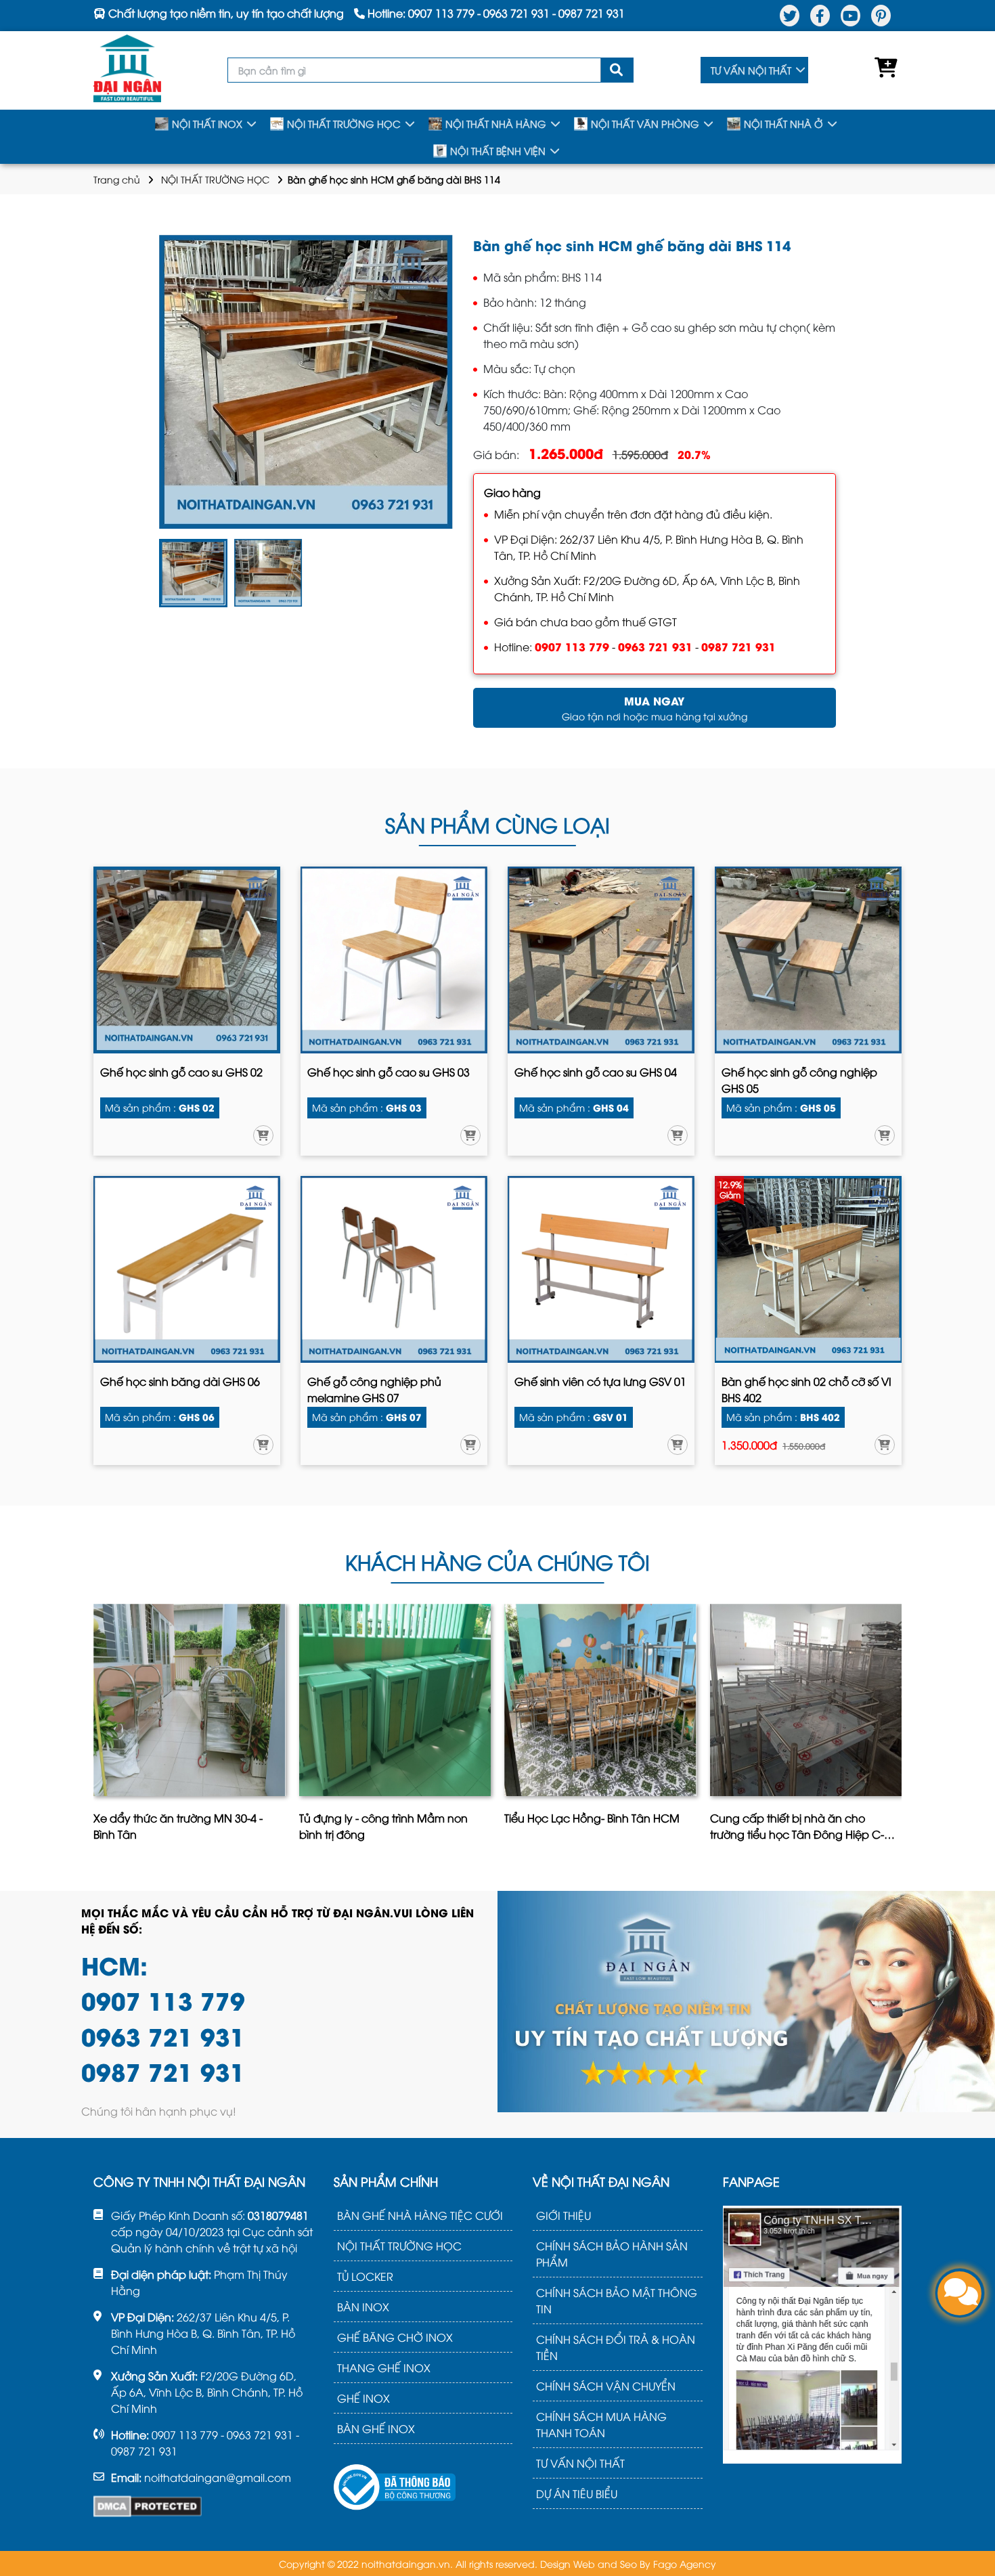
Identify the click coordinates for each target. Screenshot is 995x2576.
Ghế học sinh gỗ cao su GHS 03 (389, 1072)
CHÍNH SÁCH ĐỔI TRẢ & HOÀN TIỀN (616, 2347)
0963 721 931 (655, 646)
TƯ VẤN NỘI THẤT (751, 70)
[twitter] (790, 16)
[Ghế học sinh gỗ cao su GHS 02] (187, 960)
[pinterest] (881, 16)
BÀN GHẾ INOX (376, 2428)
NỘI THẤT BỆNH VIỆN (498, 151)
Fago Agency (685, 2563)
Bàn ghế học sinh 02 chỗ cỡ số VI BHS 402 (806, 1389)
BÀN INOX (363, 2307)
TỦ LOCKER (365, 2276)
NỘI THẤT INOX (207, 124)
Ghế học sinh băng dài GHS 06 (180, 1381)
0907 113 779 (572, 646)
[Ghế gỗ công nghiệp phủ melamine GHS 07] (394, 1269)
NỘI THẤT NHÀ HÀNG (496, 124)
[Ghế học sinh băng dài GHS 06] (187, 1269)
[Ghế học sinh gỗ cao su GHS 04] (601, 960)
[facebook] (820, 16)
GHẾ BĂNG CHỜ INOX (395, 2337)
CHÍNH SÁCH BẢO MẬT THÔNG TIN (617, 2300)
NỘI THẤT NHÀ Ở (783, 124)
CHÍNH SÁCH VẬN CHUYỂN (606, 2386)
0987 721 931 (738, 646)
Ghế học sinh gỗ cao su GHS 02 (181, 1072)
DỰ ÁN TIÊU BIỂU (577, 2493)
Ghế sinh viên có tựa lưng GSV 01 (600, 1381)
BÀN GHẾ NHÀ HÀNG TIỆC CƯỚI (420, 2215)
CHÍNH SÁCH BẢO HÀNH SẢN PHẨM (612, 2254)
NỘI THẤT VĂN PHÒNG (645, 124)
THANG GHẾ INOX (384, 2367)
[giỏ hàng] (883, 70)
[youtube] (850, 16)
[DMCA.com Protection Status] (148, 2506)
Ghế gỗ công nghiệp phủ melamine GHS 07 (374, 1389)
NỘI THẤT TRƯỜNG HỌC (344, 124)
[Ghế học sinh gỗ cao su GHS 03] (394, 960)
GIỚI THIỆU (563, 2215)
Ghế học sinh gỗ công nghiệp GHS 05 (799, 1080)
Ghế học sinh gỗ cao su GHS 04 (596, 1072)
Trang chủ (117, 179)
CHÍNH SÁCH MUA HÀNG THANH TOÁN (601, 2424)
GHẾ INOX (363, 2398)
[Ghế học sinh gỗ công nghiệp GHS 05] (808, 960)
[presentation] (96, 1727)
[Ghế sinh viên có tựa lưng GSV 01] (601, 1269)
